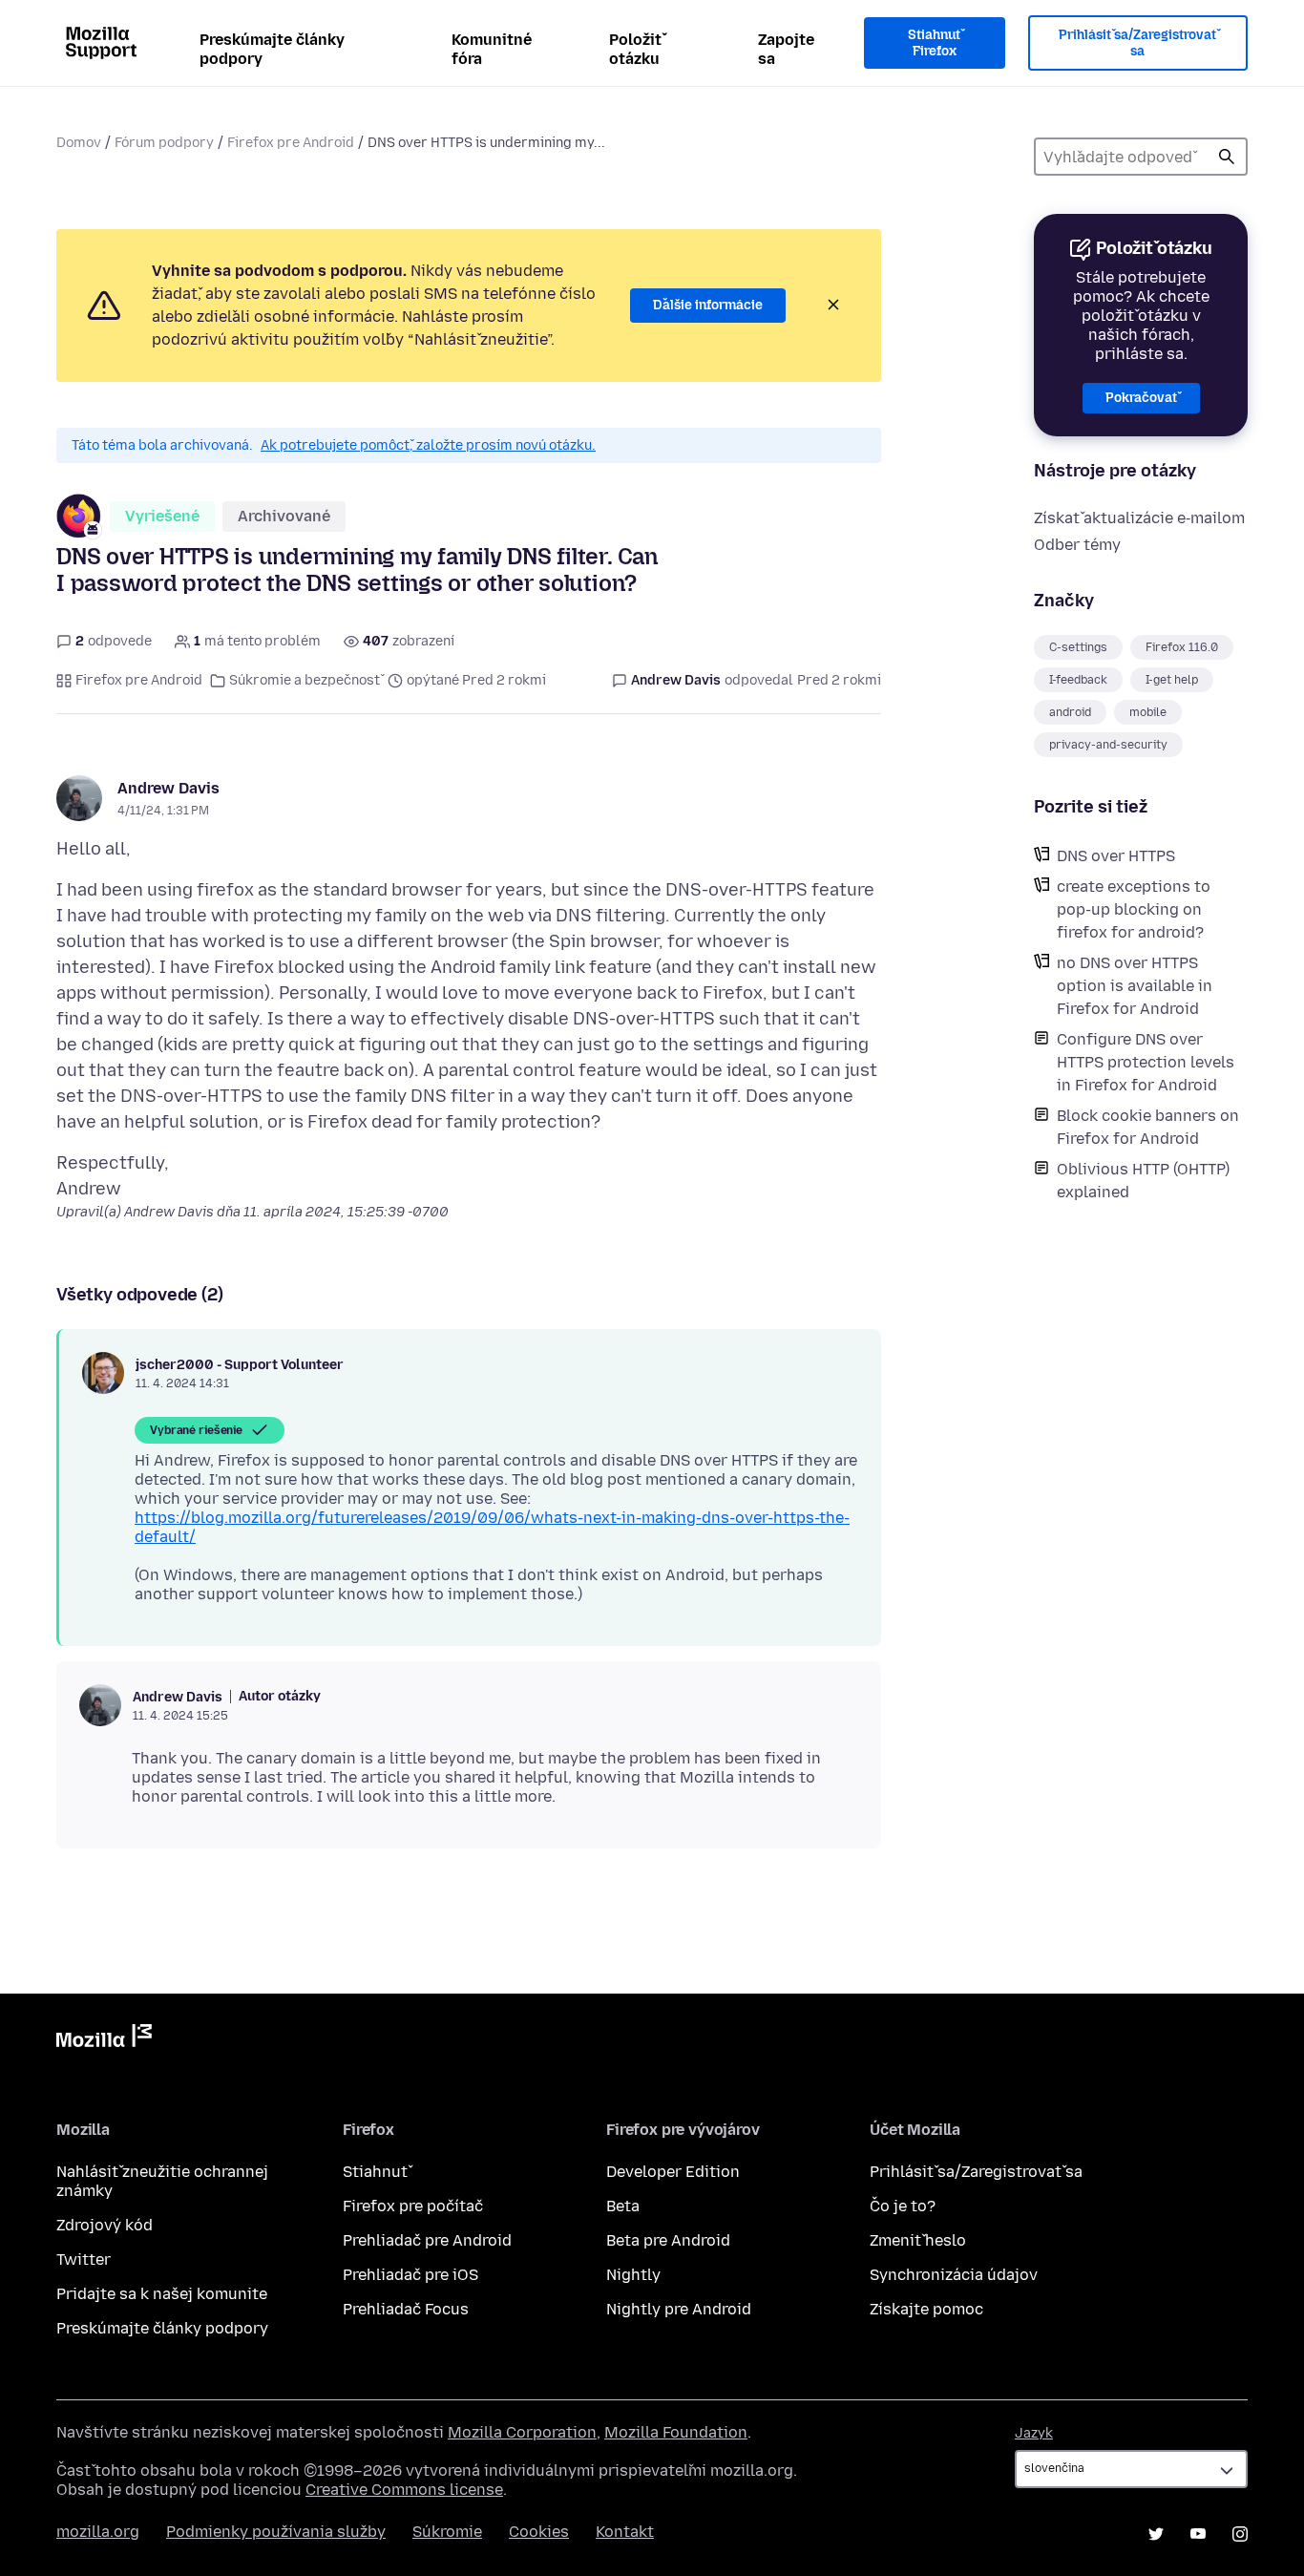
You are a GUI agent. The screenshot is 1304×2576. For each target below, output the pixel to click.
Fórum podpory (164, 143)
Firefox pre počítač (413, 2206)
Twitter (84, 2259)
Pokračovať (1141, 398)
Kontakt (625, 2532)
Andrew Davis (168, 788)
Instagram (1240, 2534)
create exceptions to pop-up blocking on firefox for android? (1134, 909)
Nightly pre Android (679, 2309)
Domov (79, 143)
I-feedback (1078, 680)
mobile (1148, 712)
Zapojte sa (786, 49)
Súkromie (447, 2532)
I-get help (1172, 680)
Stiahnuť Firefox (934, 43)
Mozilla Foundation (676, 2432)
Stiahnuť (375, 2172)
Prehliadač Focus (406, 2309)
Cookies (539, 2532)
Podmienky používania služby (276, 2532)
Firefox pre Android (291, 143)
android (1070, 712)
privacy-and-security (1108, 745)
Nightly (633, 2275)
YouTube (1198, 2534)
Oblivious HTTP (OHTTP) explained (1143, 1181)
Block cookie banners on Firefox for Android (1148, 1127)
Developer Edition (673, 2172)
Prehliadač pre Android (427, 2240)
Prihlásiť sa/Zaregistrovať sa (1137, 43)
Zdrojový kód (105, 2225)
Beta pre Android (668, 2240)
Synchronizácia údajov (954, 2275)
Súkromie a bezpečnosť (305, 680)
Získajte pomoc (926, 2309)
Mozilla (104, 2039)
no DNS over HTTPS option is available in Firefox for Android (1135, 986)
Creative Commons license (404, 2490)
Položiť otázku (635, 49)
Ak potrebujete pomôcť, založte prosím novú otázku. (428, 445)
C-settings (1078, 647)
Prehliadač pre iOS (410, 2275)
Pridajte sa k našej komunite (162, 2294)
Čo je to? (903, 2206)
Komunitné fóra (492, 49)
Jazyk (1034, 2433)
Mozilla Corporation (522, 2432)
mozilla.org (98, 2532)
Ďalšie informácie (708, 305)
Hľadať (1227, 157)
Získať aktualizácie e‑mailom (1139, 518)
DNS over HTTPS (1116, 856)
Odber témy (1077, 545)
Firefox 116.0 (1182, 647)
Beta (623, 2206)
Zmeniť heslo (918, 2240)
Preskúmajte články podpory (272, 49)
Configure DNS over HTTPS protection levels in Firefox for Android (1146, 1062)
